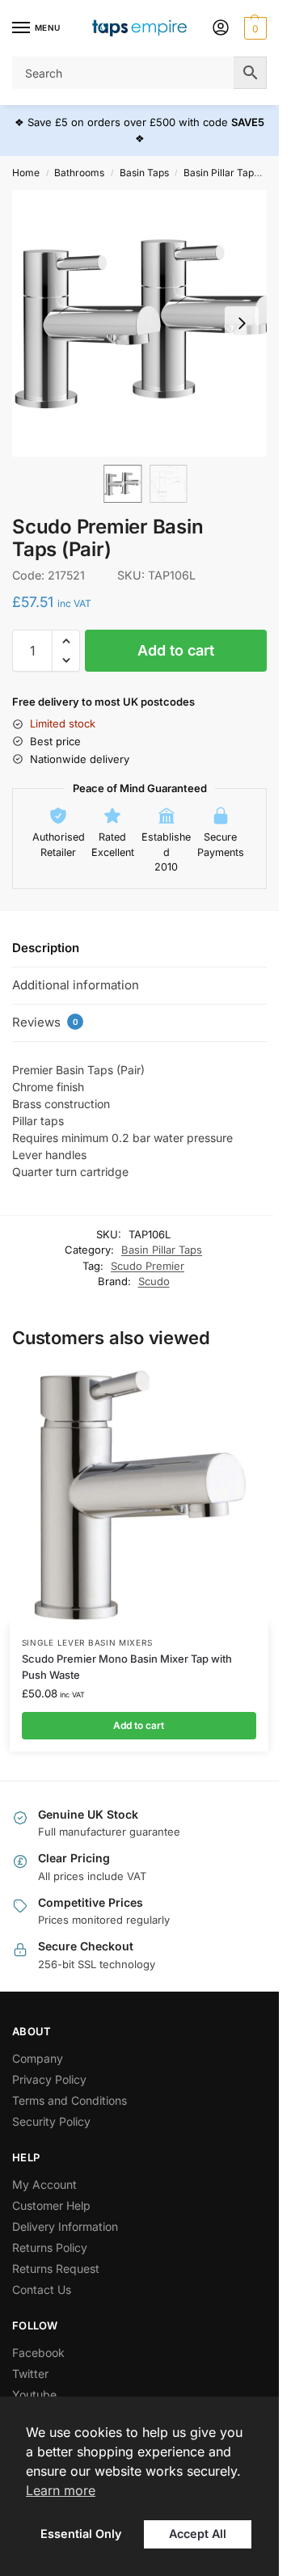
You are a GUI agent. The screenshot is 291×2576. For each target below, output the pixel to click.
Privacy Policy (49, 2079)
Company (38, 2058)
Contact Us (42, 2289)
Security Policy (51, 2121)
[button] (253, 28)
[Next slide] (242, 323)
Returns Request (56, 2268)
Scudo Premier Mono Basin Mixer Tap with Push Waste (127, 1667)
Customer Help (51, 2205)
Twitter (30, 2374)
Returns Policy (50, 2247)
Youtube (34, 2395)
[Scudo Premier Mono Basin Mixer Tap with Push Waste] (139, 1495)
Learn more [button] (61, 2490)
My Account (44, 2184)
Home (26, 173)
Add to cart (176, 650)
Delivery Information (65, 2226)
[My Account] (221, 29)
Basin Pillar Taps (221, 173)
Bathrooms (79, 173)
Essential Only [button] (81, 2534)
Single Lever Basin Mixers (87, 1642)
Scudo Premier (148, 1266)
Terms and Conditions (70, 2100)
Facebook (38, 2353)
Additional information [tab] (76, 985)
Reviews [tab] (45, 1022)
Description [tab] (46, 948)
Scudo (154, 1281)
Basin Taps (144, 173)
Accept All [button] (198, 2534)
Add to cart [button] (139, 1725)
